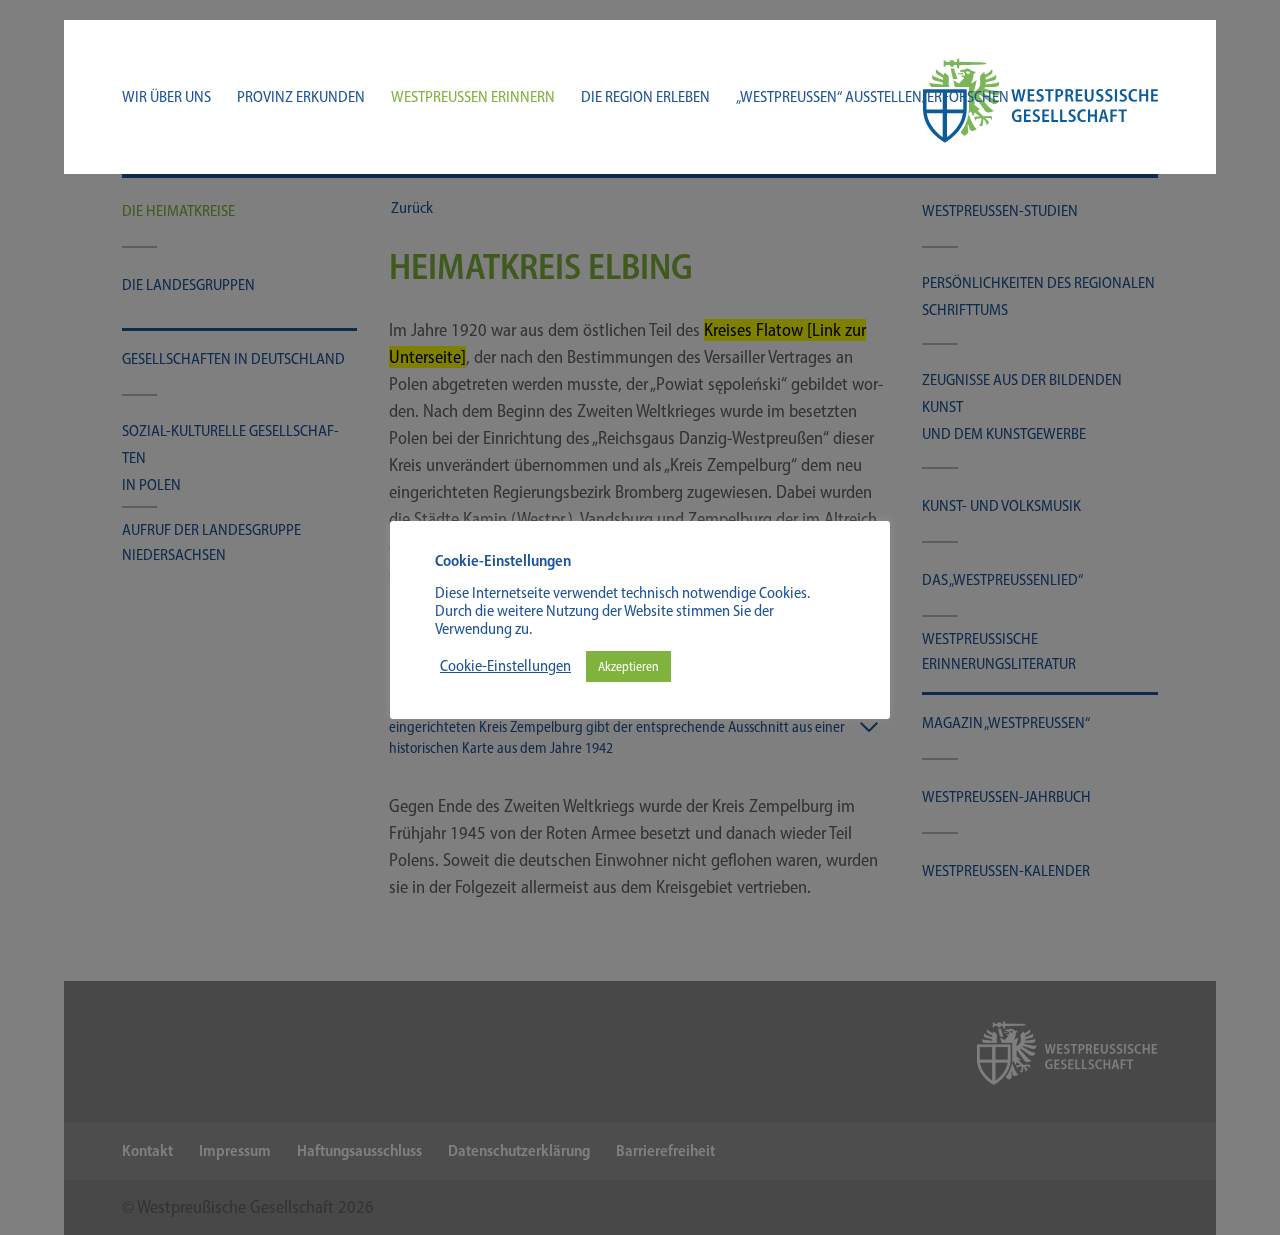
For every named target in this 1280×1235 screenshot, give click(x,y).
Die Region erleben (645, 98)
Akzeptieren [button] (628, 666)
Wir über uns (166, 98)
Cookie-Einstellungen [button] (505, 666)
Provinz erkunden (301, 98)
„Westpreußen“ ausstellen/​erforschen (872, 98)
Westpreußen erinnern (473, 98)
